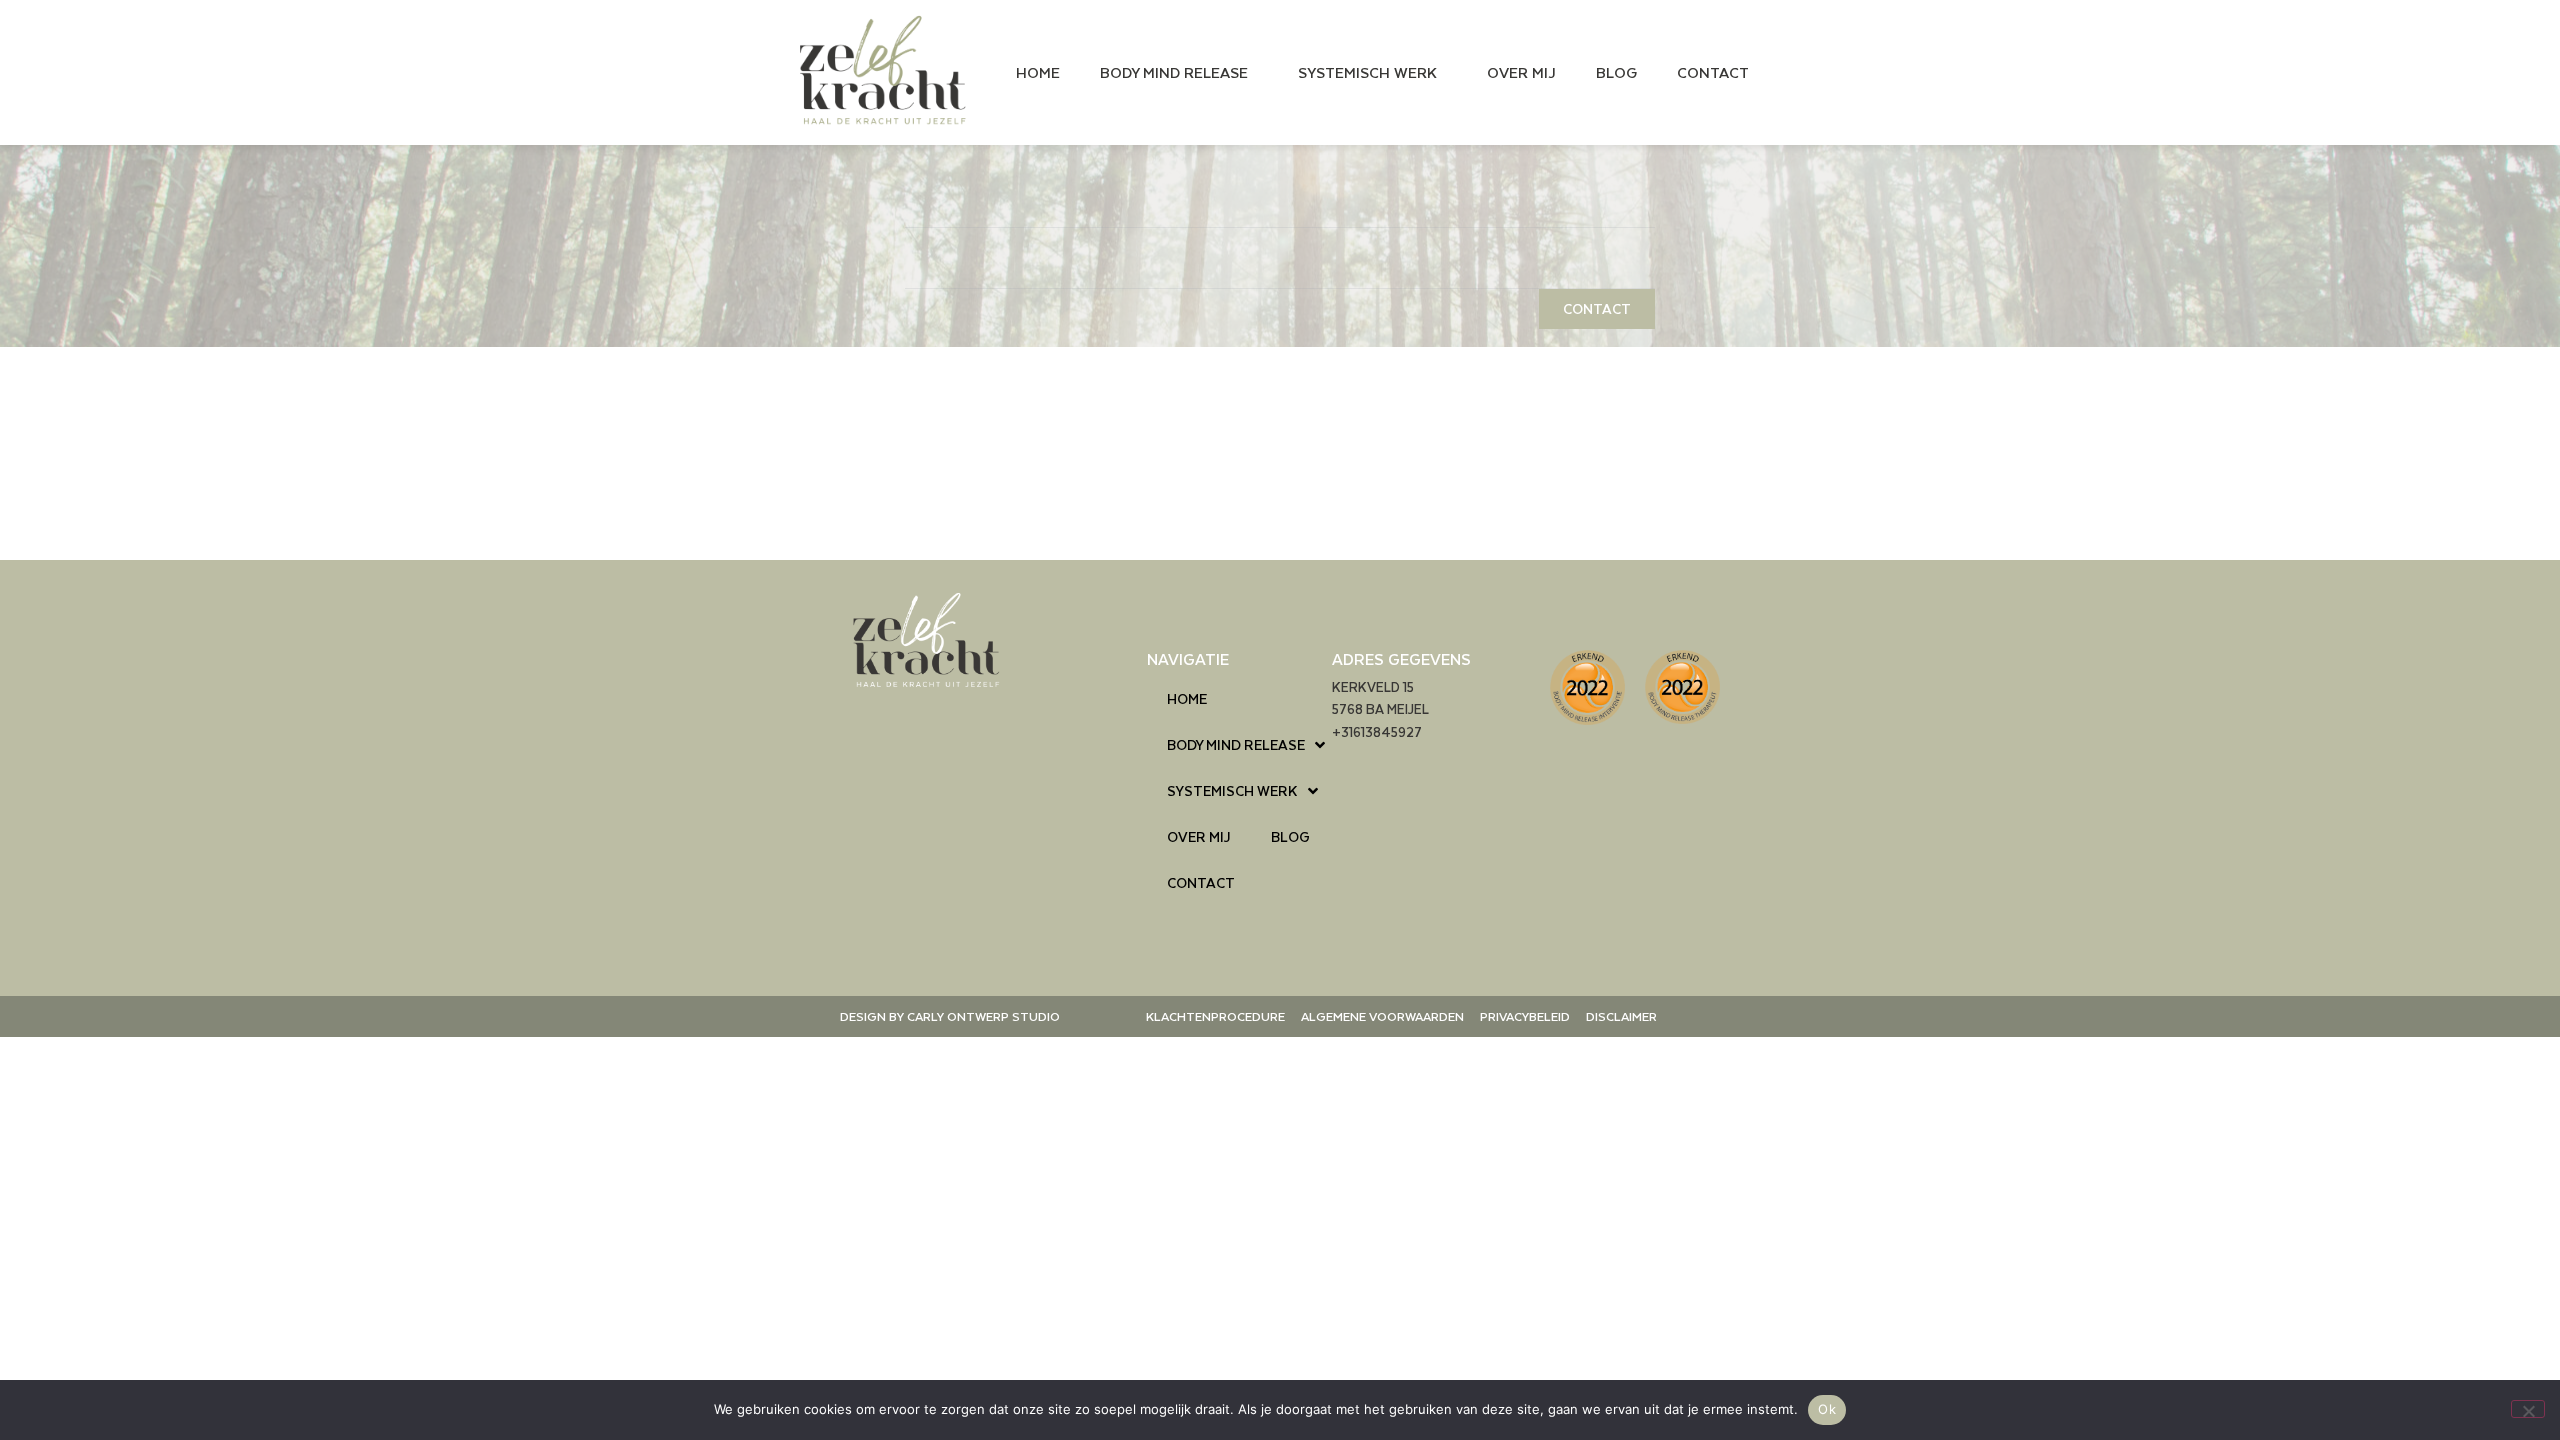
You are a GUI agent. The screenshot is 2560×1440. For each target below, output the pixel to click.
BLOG (1616, 72)
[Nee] (2528, 1409)
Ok (1827, 1409)
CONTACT (1713, 72)
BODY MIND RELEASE (1174, 72)
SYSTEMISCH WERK (1367, 72)
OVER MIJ (1521, 72)
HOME (1038, 72)
